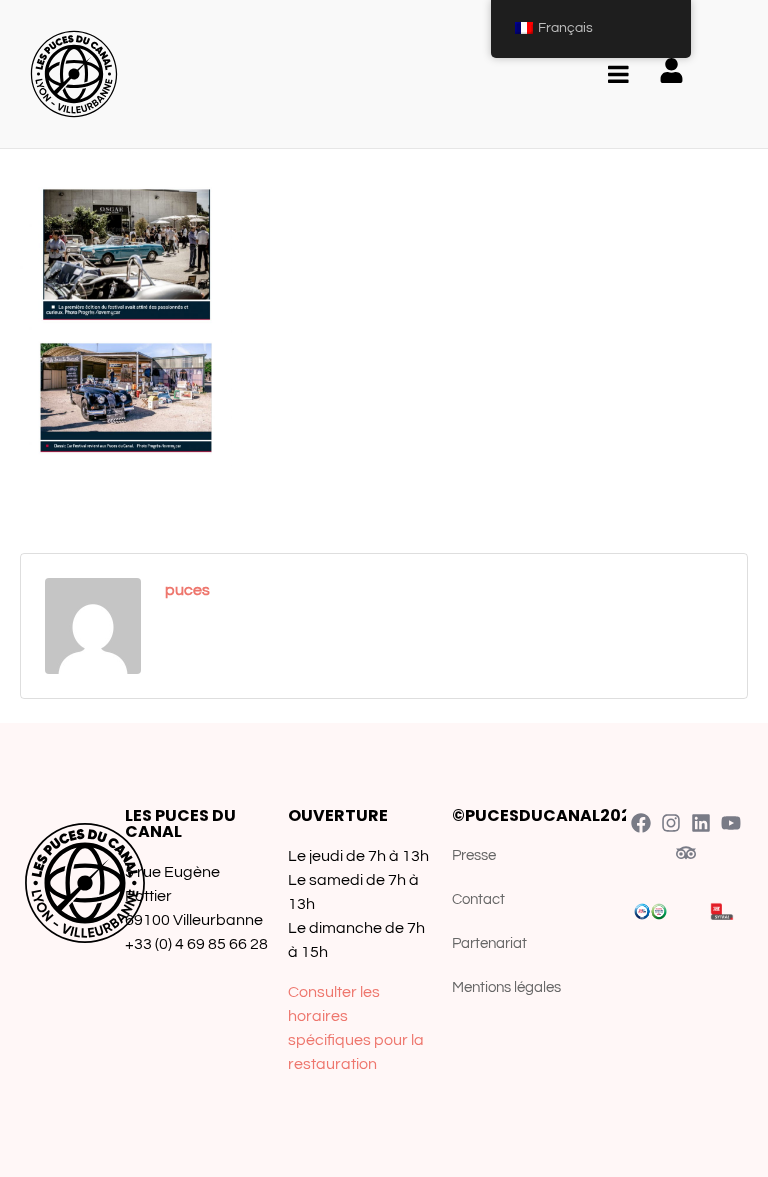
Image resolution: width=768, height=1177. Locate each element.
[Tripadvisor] (686, 853)
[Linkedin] (701, 823)
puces (187, 590)
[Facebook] (641, 823)
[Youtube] (731, 823)
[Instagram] (671, 823)
